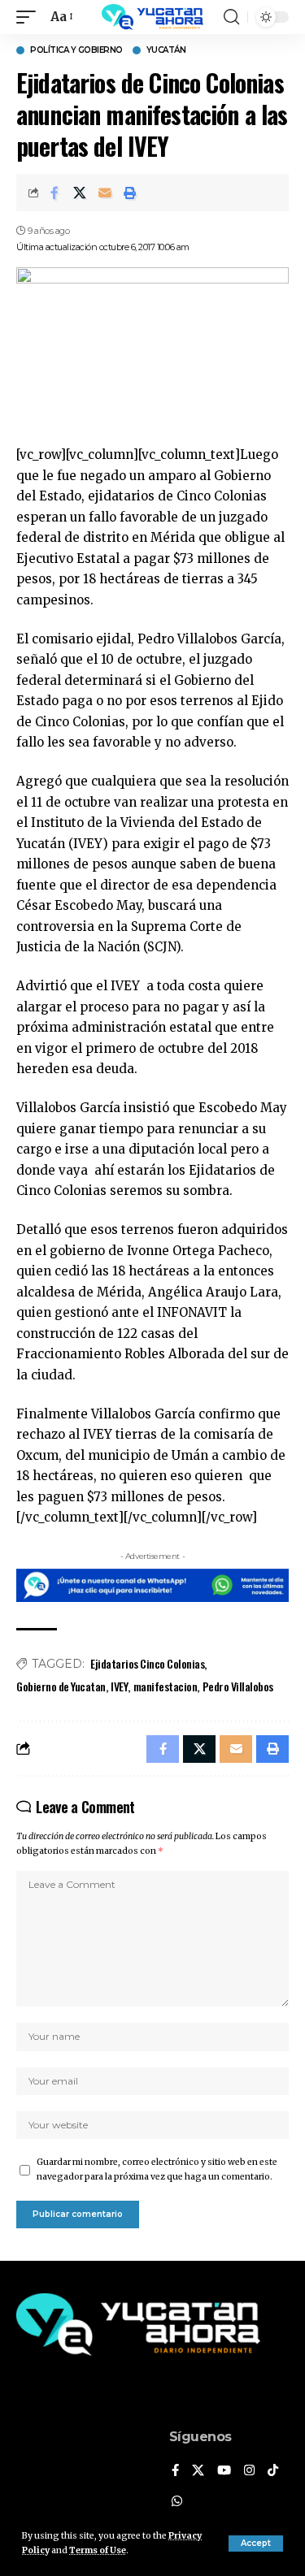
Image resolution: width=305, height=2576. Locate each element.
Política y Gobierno (76, 50)
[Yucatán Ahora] (153, 17)
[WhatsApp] (177, 2502)
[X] (198, 2471)
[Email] (105, 193)
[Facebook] (175, 2471)
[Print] (130, 193)
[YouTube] (224, 2471)
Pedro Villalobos (238, 1686)
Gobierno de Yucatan (61, 1686)
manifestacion (166, 1686)
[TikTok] (273, 2471)
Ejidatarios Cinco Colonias (147, 1663)
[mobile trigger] (30, 17)
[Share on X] (80, 193)
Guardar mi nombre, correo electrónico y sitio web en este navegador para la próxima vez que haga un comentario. (157, 2169)
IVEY (119, 1686)
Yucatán (166, 50)
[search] (231, 17)
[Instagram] (249, 2471)
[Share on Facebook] (54, 193)
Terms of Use (98, 2550)
